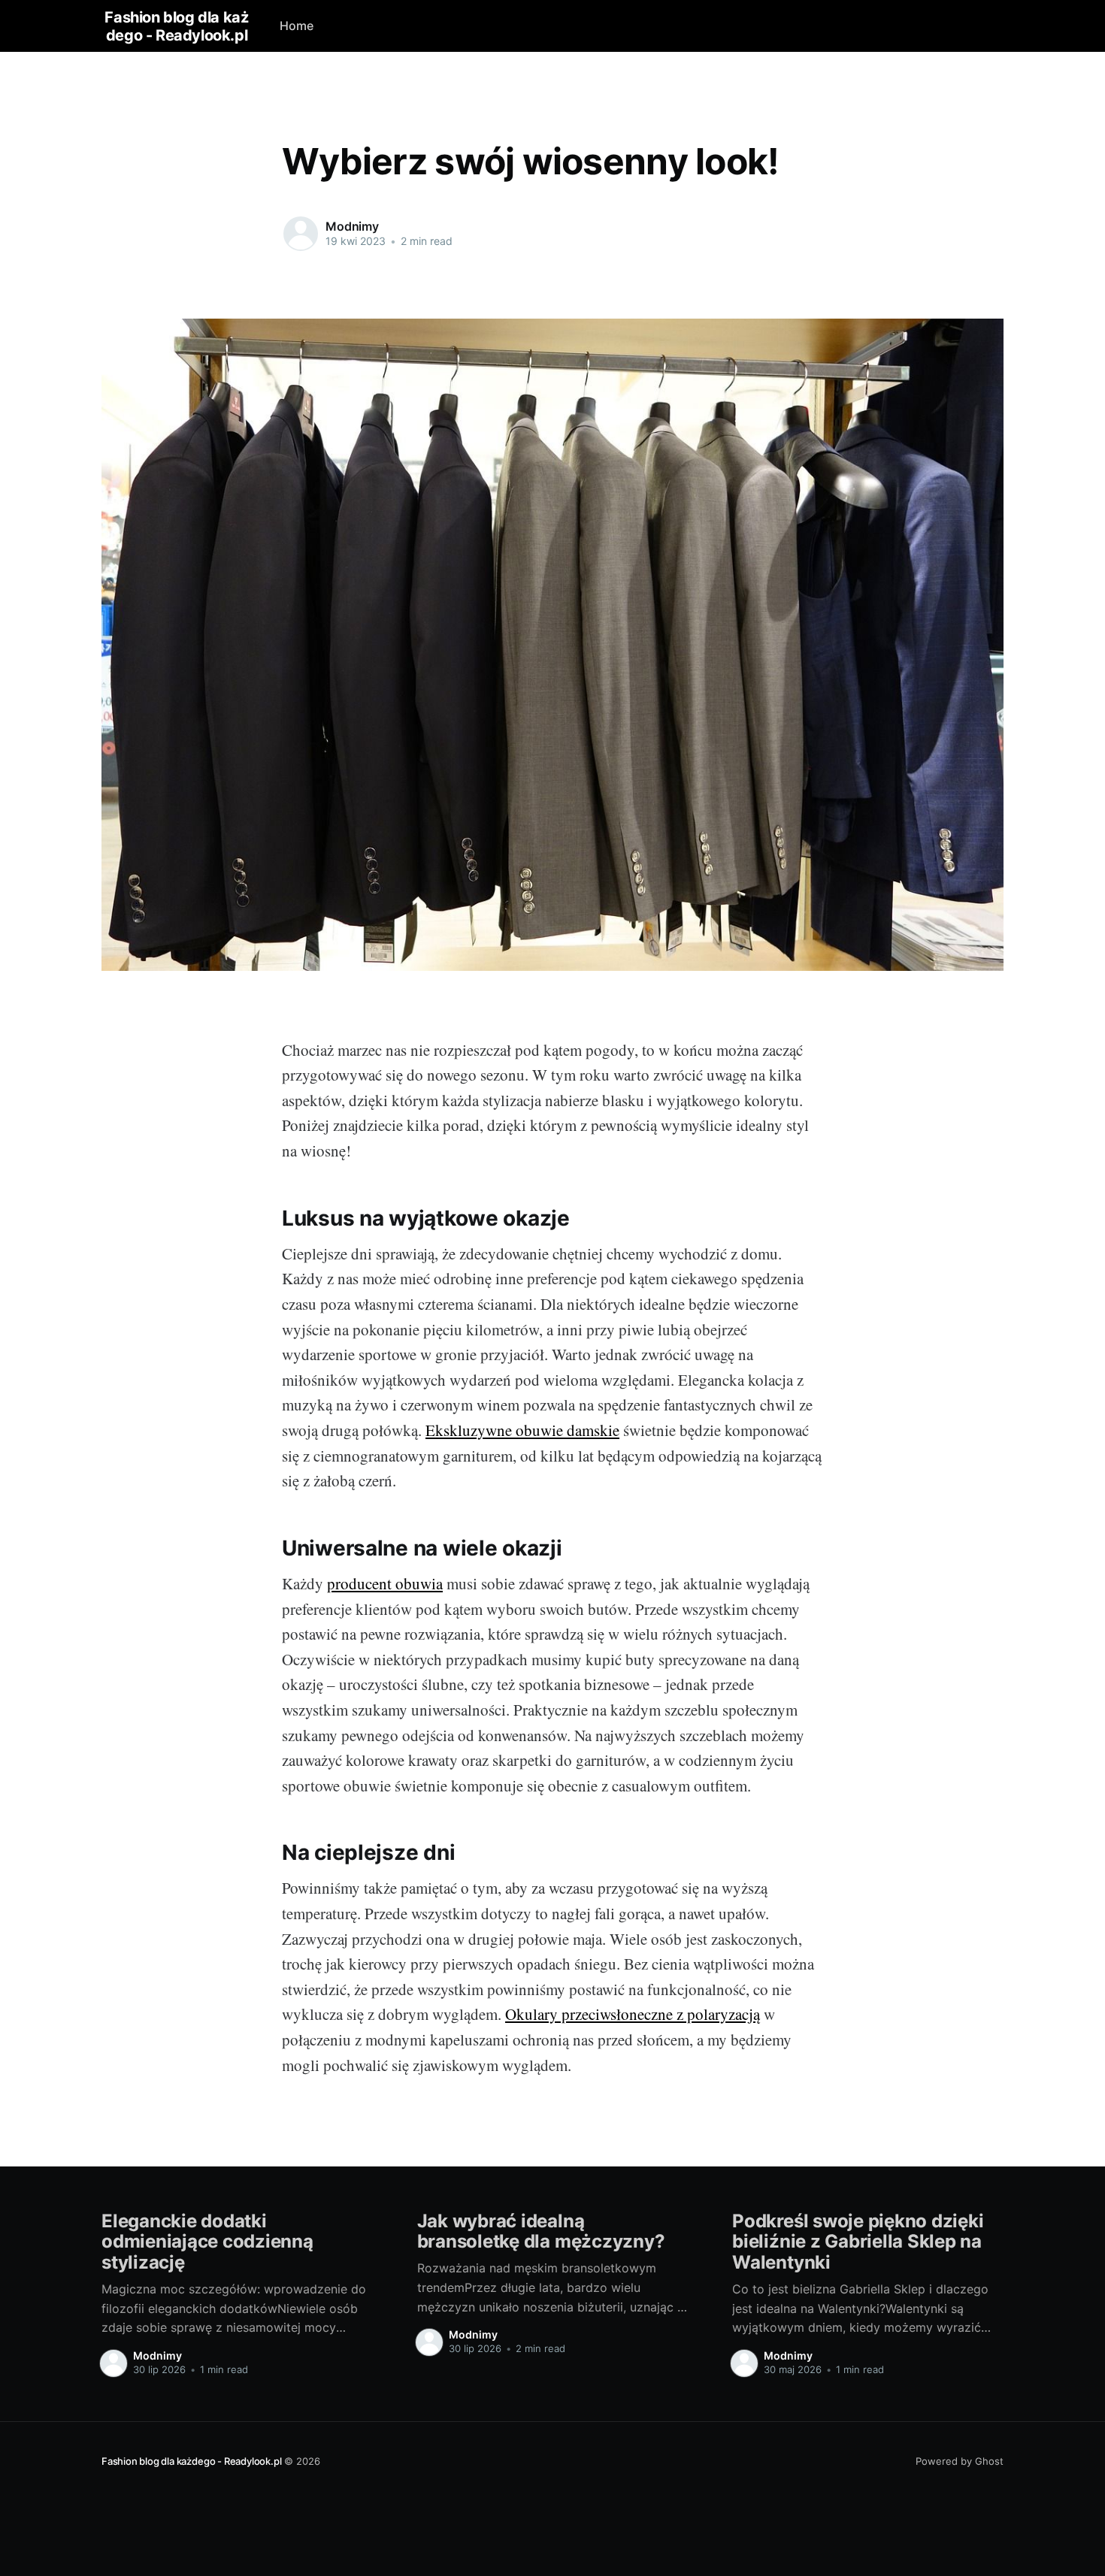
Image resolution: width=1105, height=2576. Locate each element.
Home (297, 26)
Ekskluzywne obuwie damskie (522, 1430)
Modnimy (352, 226)
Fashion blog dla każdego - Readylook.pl (176, 26)
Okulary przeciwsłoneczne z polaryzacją (633, 2014)
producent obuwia (385, 1583)
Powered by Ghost (960, 2461)
